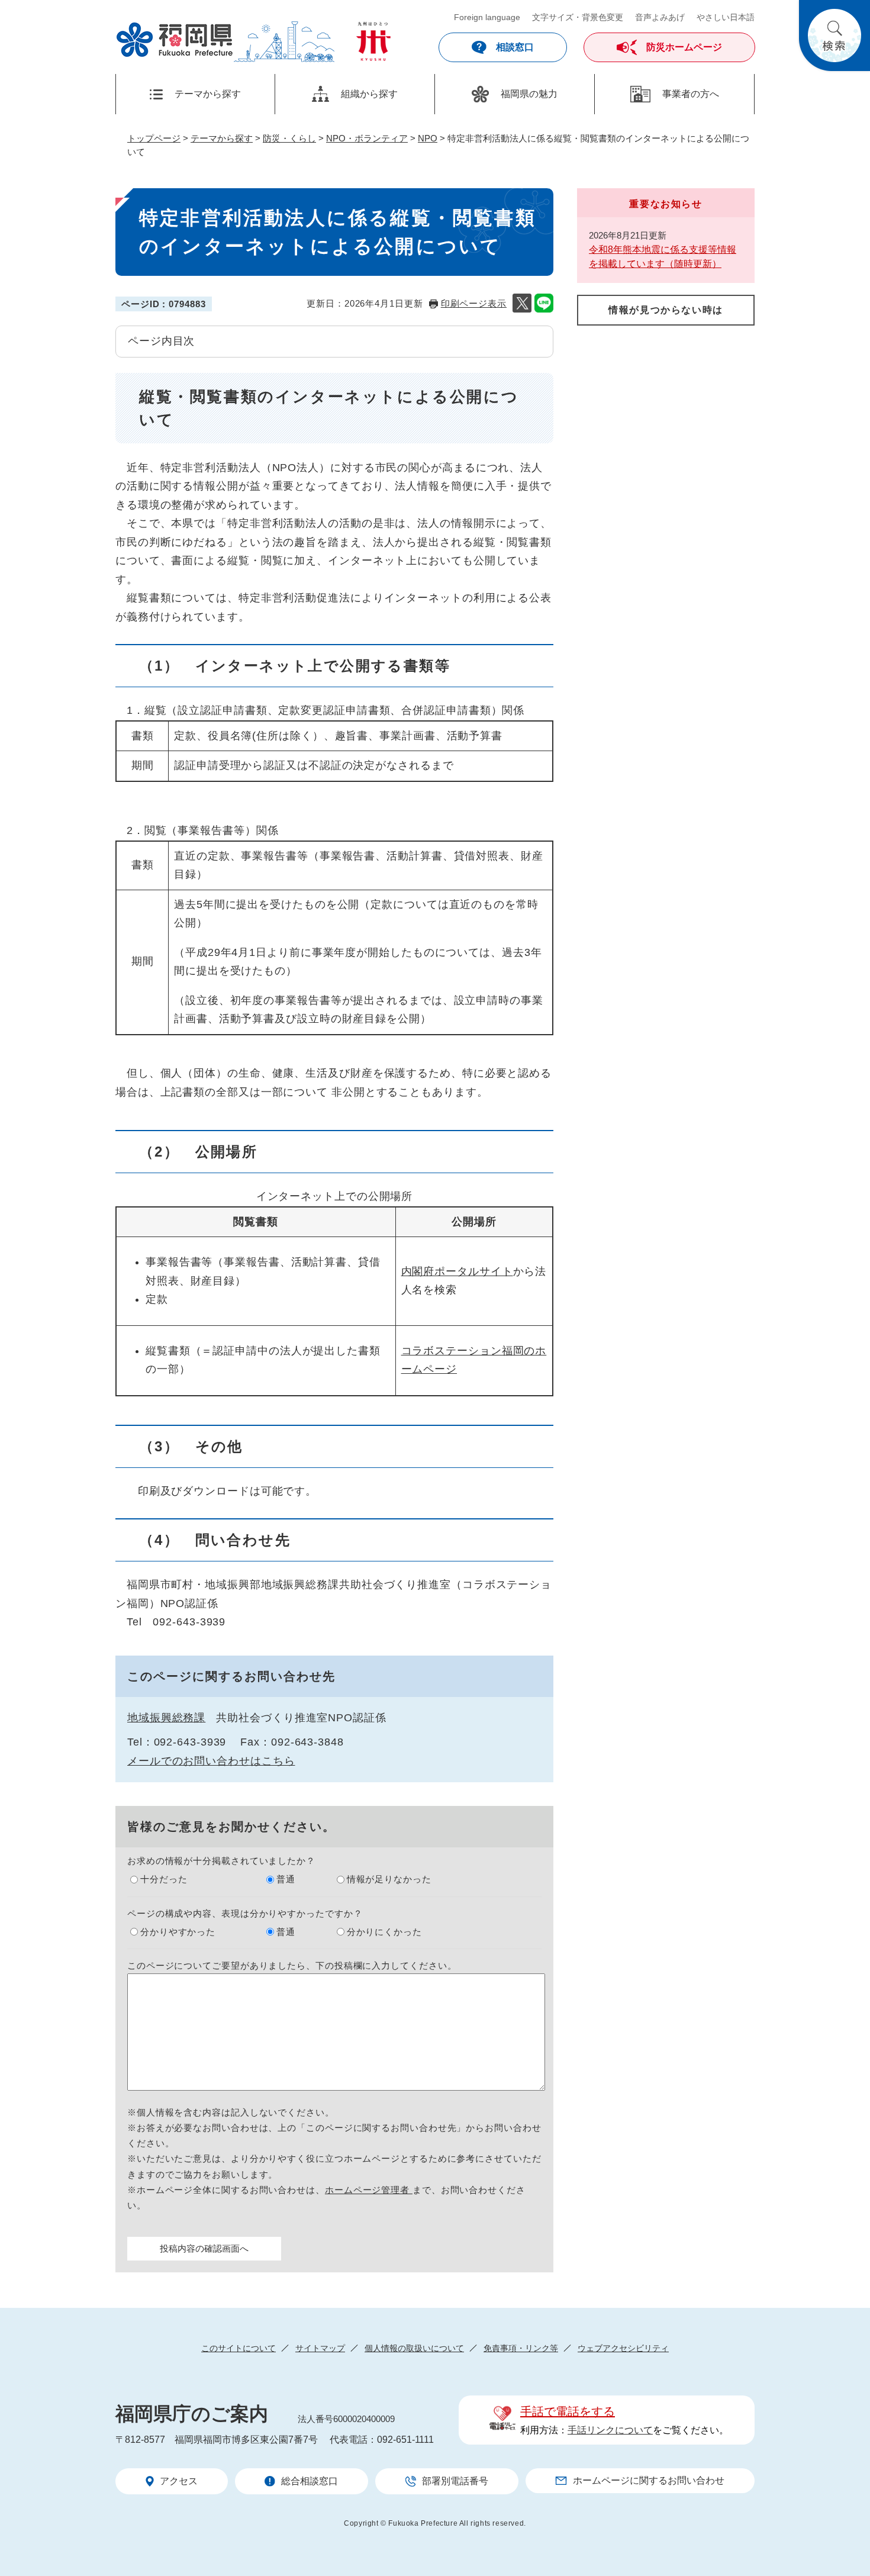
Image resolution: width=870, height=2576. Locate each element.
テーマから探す (222, 138)
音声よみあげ (660, 17)
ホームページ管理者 (369, 2190)
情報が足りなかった (389, 1879)
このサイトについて (239, 2348)
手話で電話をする (568, 2411)
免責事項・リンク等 (521, 2348)
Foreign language (487, 17)
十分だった (164, 1879)
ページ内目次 (161, 341)
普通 (286, 1879)
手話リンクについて (610, 2430)
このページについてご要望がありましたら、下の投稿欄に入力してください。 (292, 1965)
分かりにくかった (384, 1932)
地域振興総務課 (166, 1718)
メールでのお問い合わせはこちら (211, 1761)
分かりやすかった (178, 1932)
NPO (428, 138)
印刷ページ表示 (474, 303)
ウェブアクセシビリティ (623, 2348)
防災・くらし (289, 138)
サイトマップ (320, 2348)
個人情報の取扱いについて (414, 2348)
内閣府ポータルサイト (457, 1271)
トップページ (154, 138)
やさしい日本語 (726, 17)
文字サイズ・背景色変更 (578, 17)
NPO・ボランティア (367, 138)
